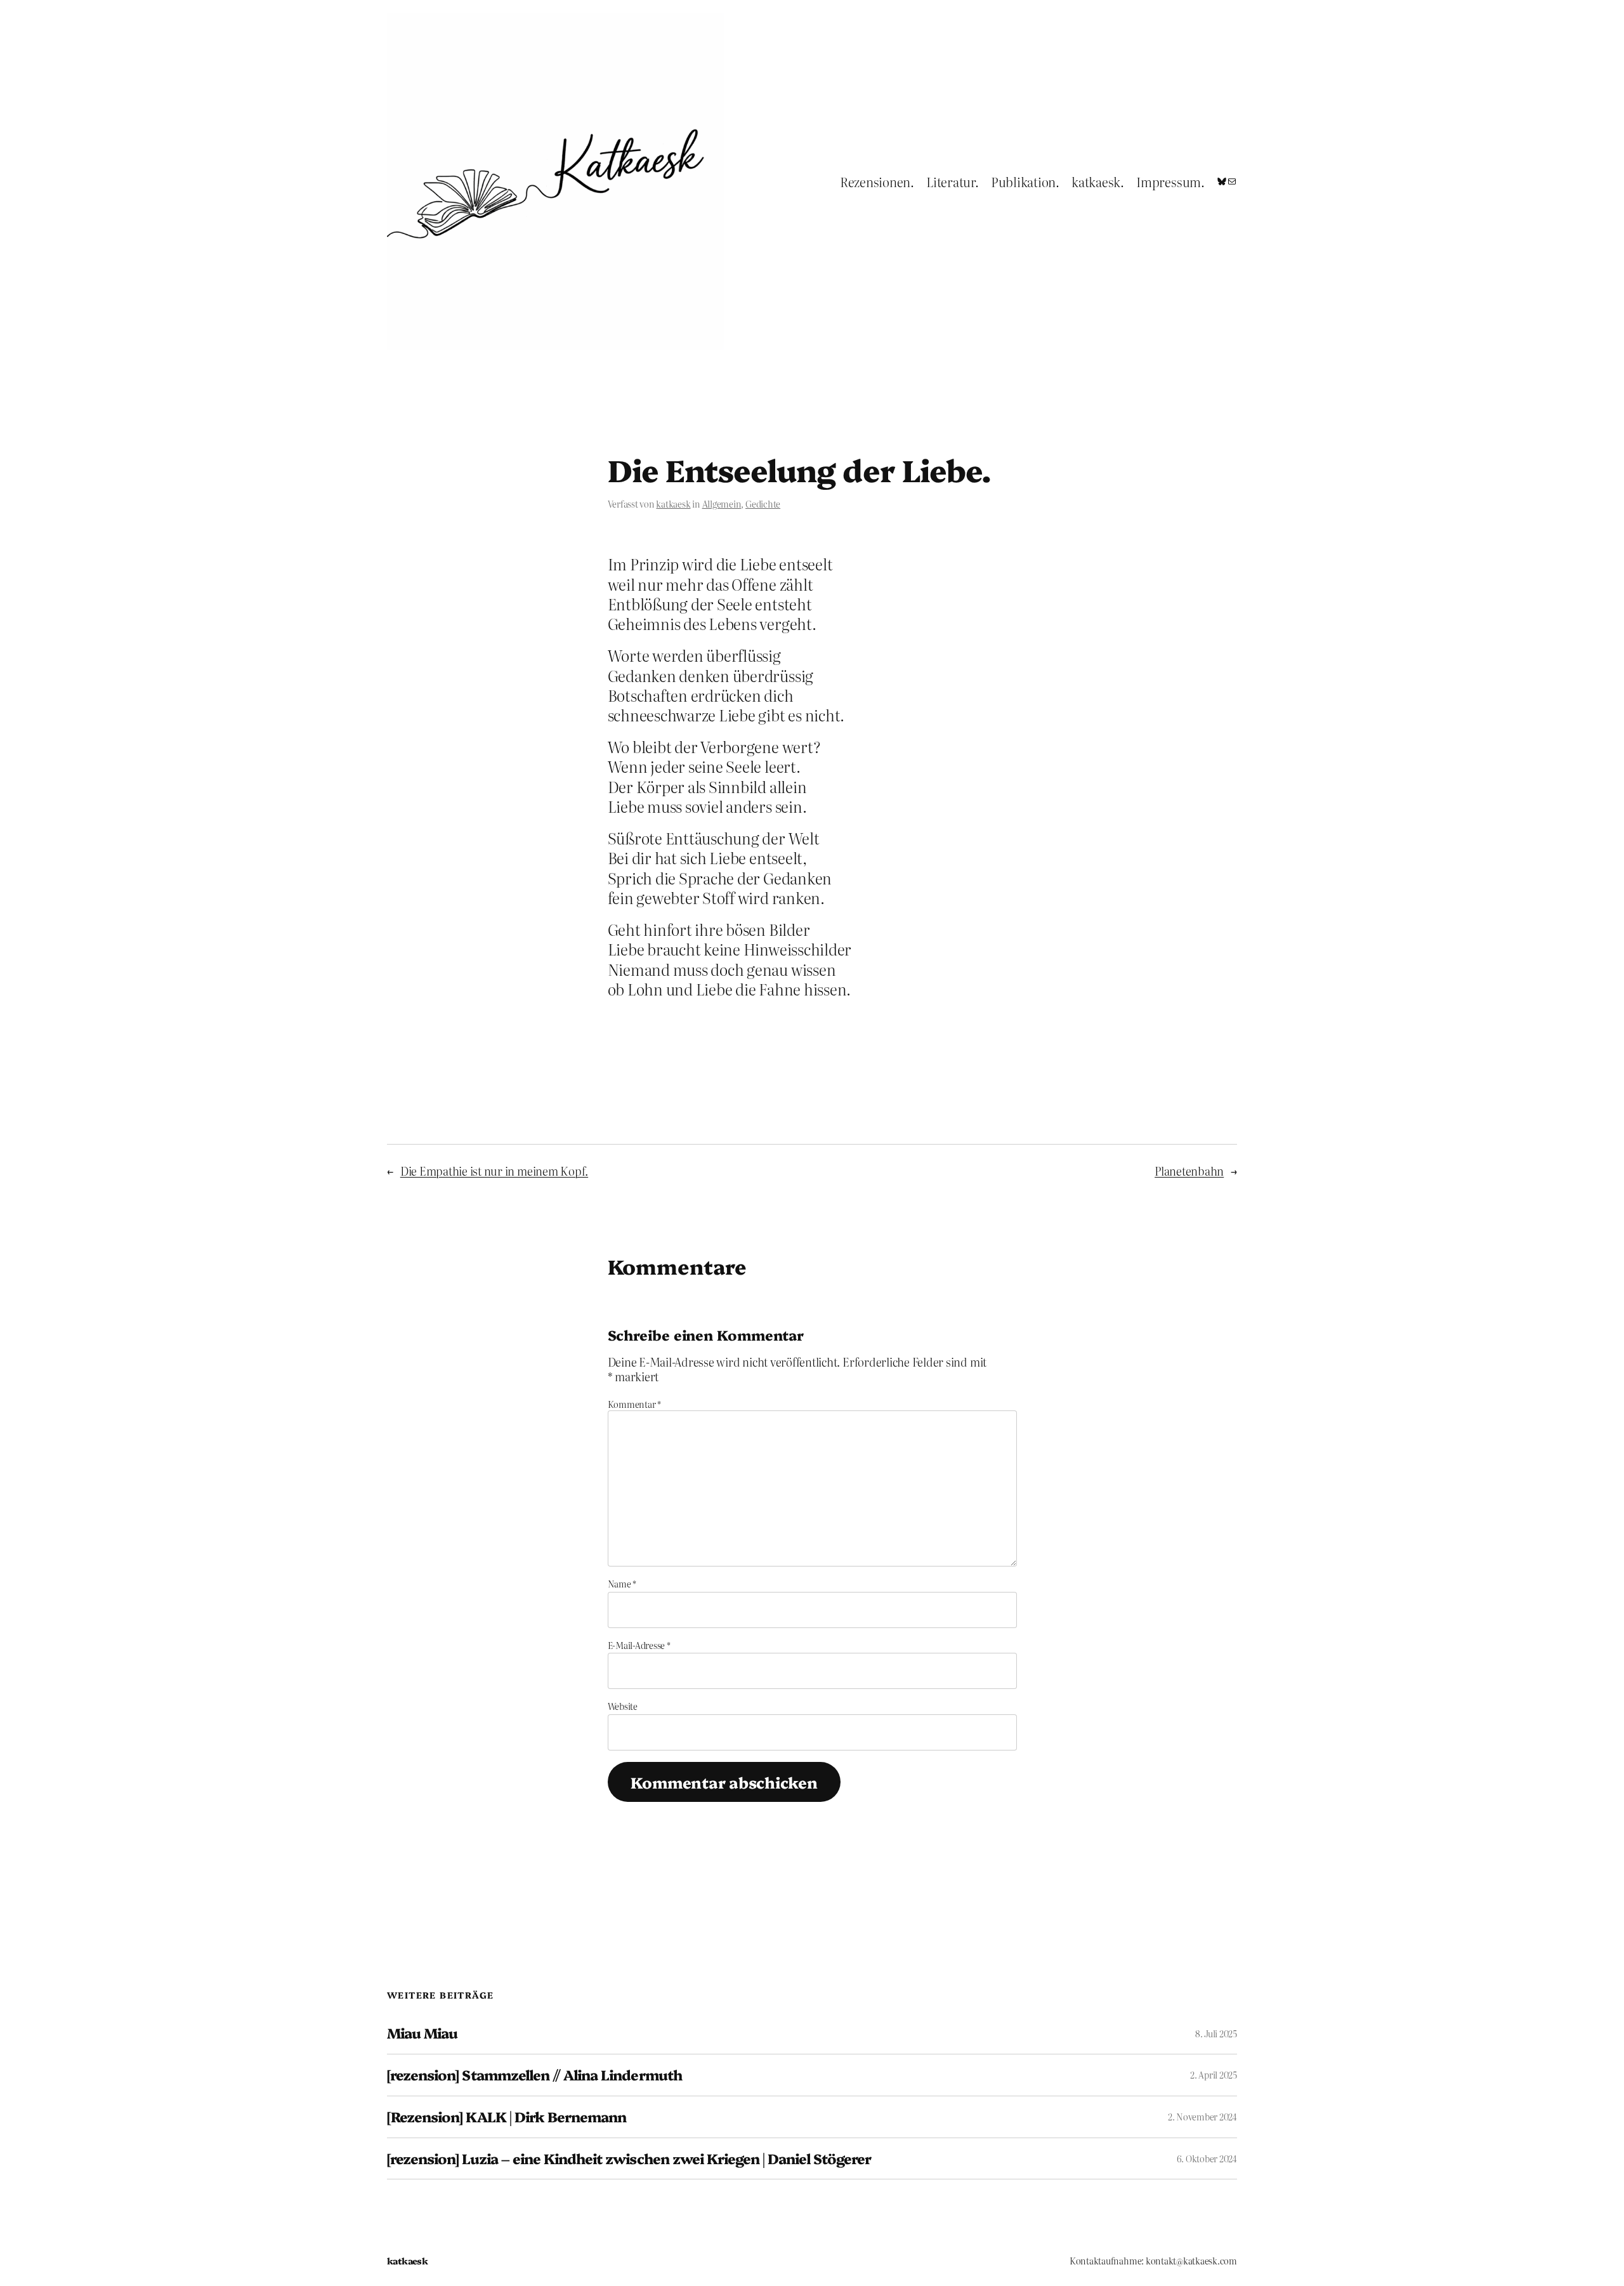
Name (622, 1584)
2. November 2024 (1202, 2117)
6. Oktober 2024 (1207, 2158)
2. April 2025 (1214, 2075)
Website (623, 1706)
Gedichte (763, 504)
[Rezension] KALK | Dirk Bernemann (507, 2117)
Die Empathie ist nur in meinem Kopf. (494, 1171)
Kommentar (634, 1404)
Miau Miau (422, 2033)
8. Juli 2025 (1216, 2033)
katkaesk (673, 504)
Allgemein (722, 504)
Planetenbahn (1189, 1171)
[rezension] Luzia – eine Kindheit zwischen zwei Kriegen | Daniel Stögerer (629, 2159)
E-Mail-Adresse (639, 1645)
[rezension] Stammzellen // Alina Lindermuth (534, 2075)
